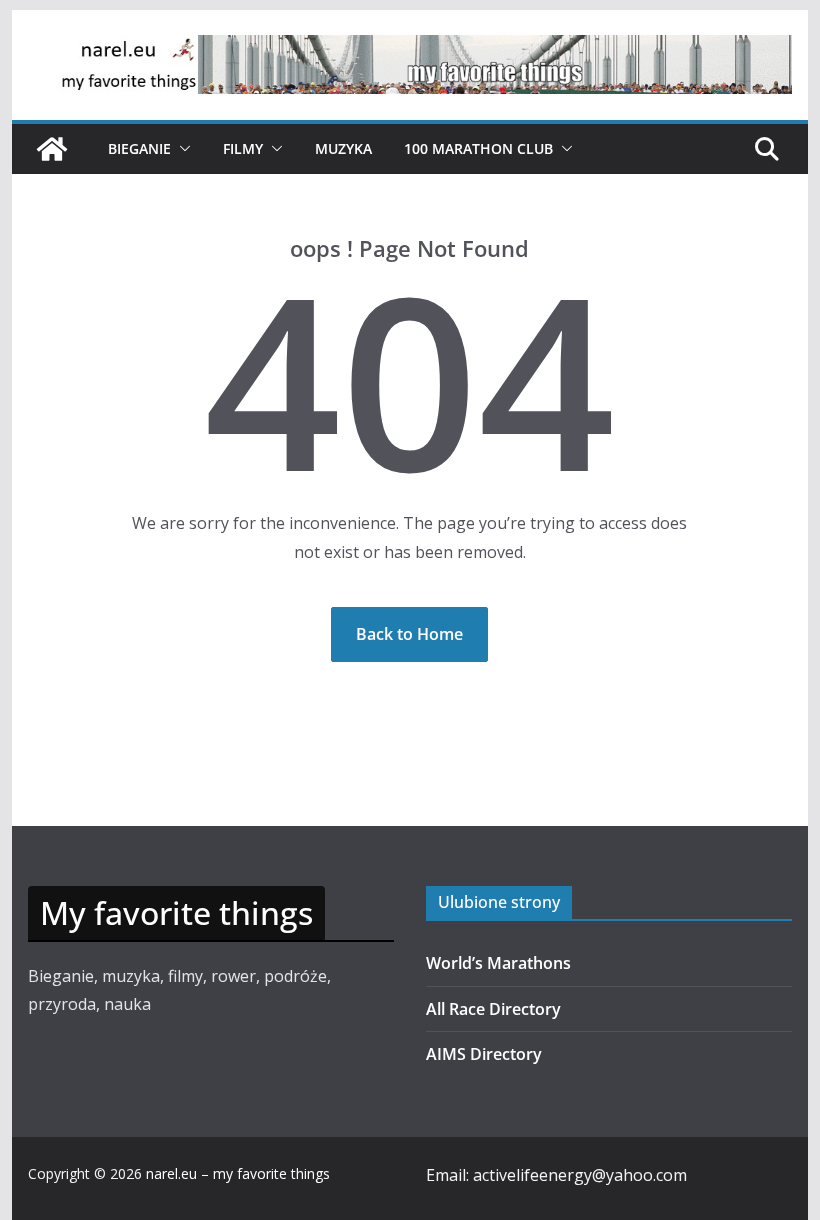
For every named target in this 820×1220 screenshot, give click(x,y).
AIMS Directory (484, 1054)
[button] (181, 149)
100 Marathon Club (478, 148)
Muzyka (343, 148)
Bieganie (139, 148)
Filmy (243, 148)
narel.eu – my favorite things (238, 1173)
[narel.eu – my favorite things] (52, 149)
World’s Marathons (498, 963)
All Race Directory (493, 1009)
